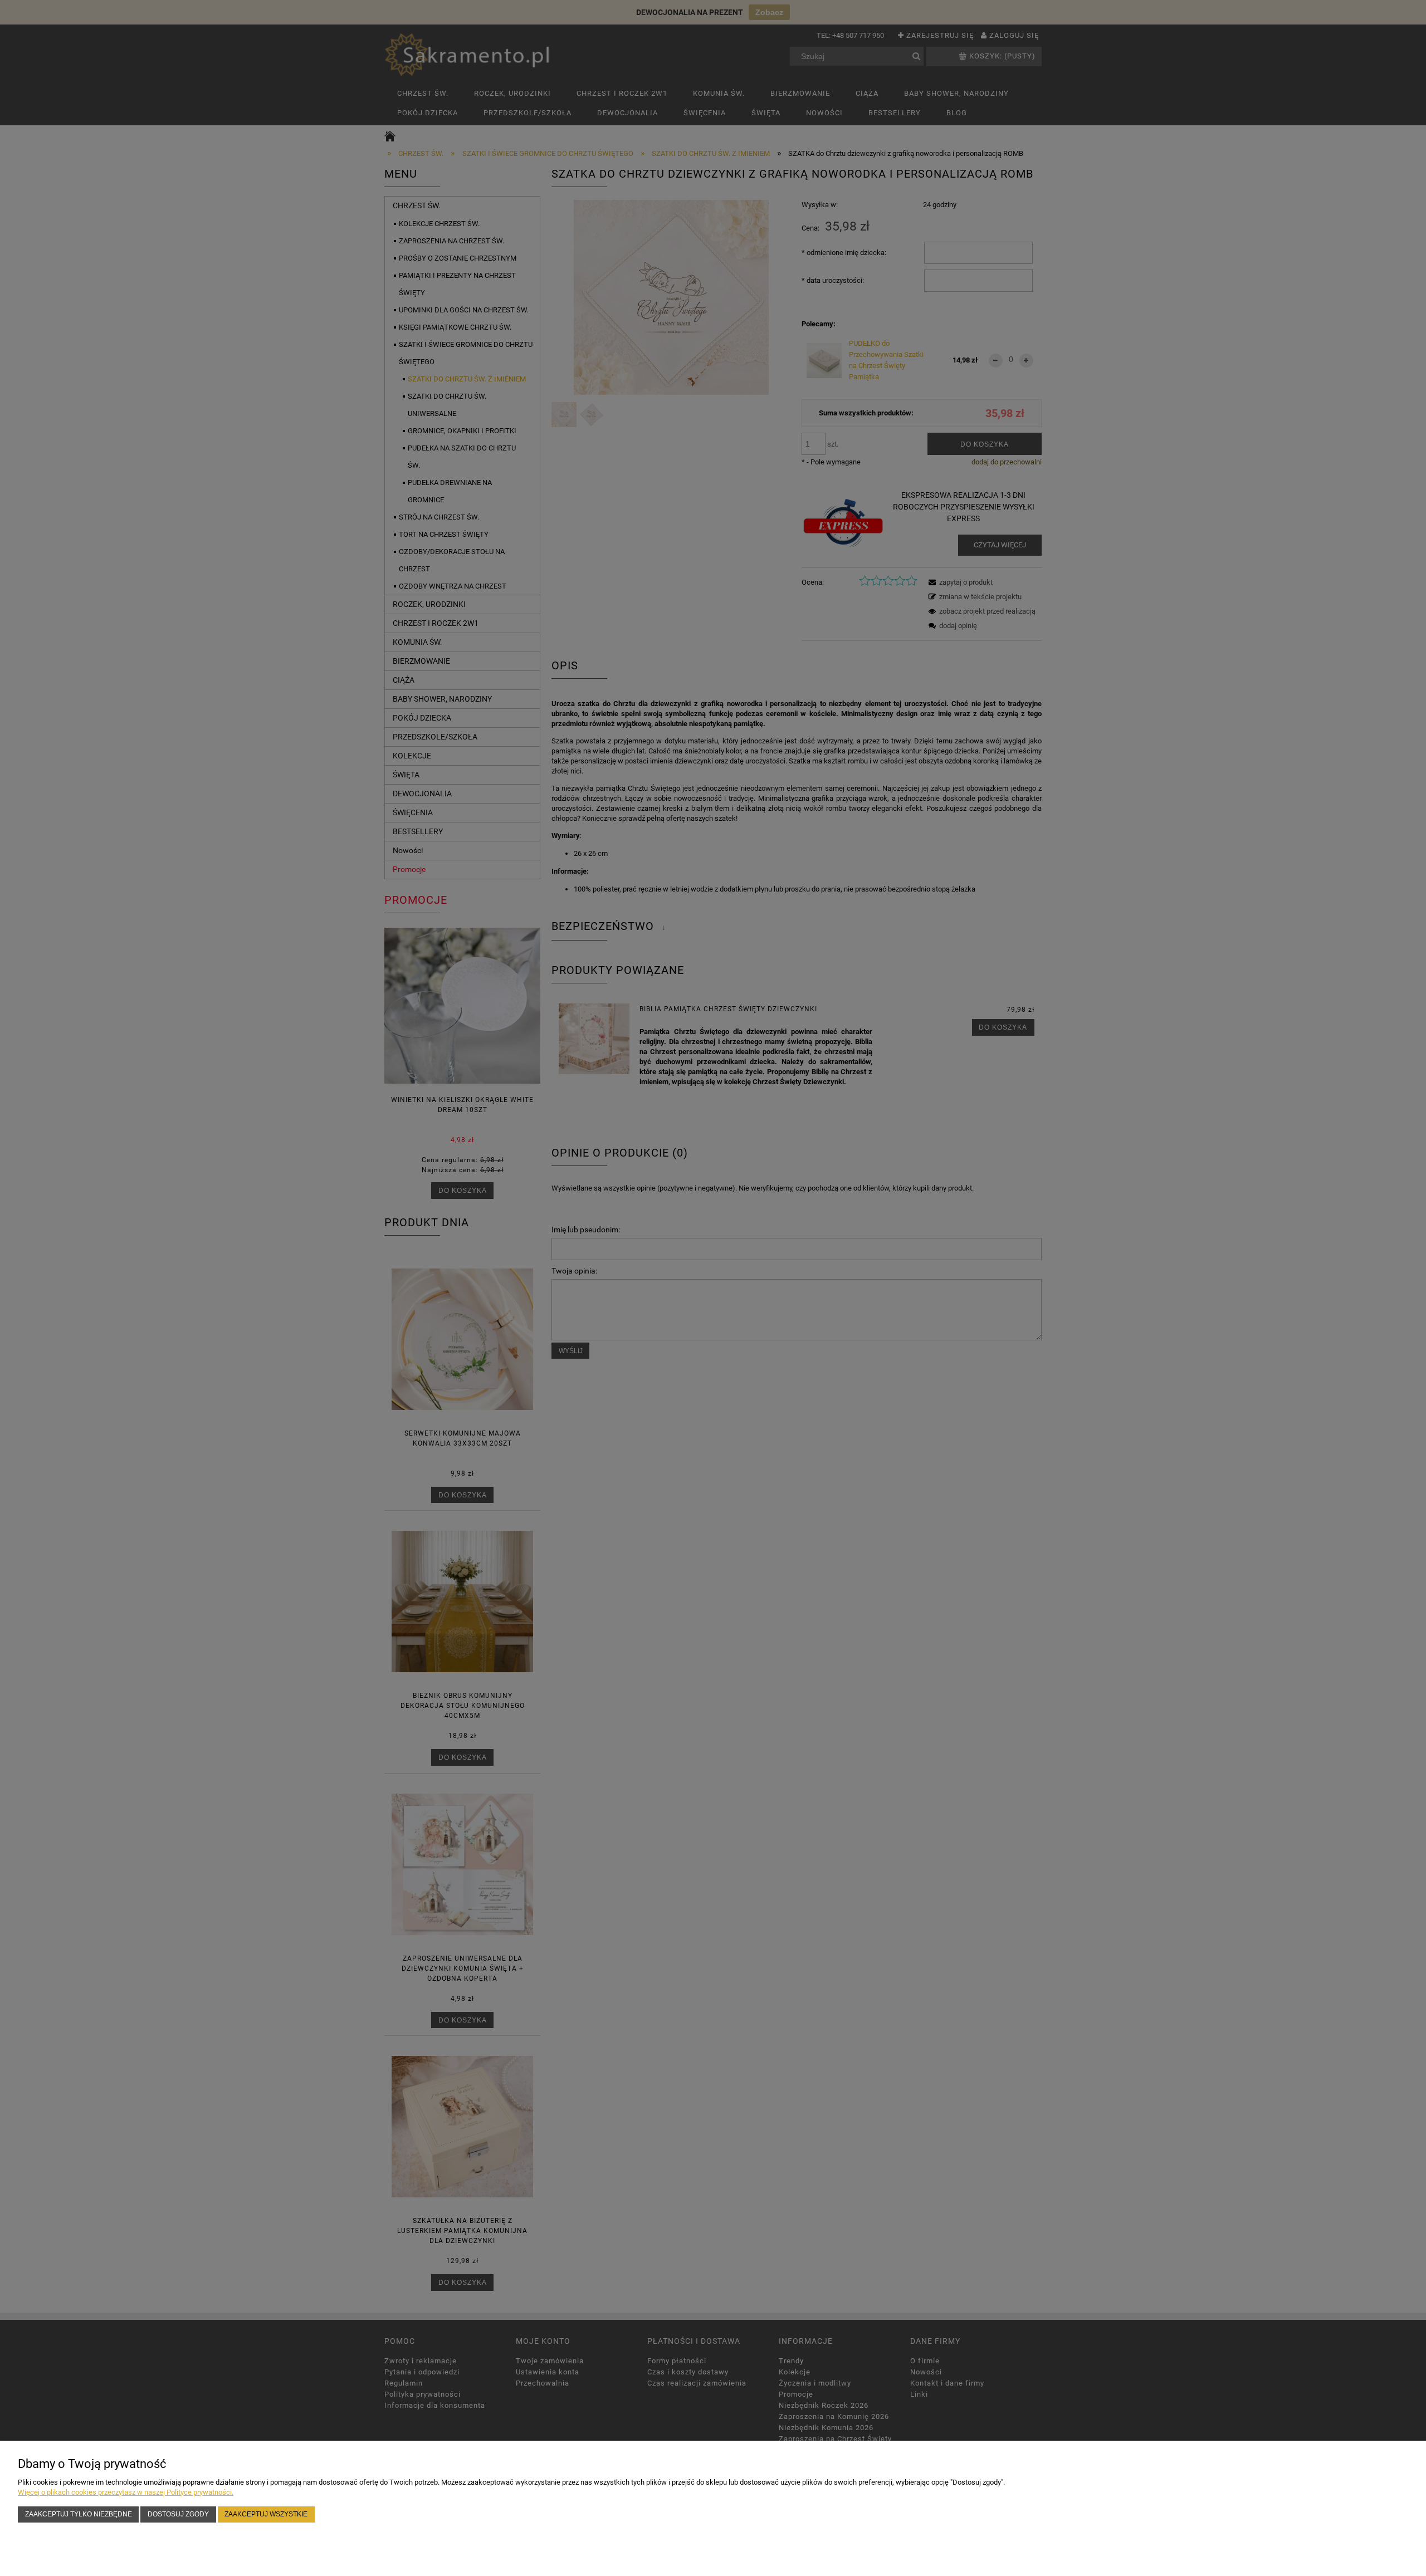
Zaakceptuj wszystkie (266, 2514)
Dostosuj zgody (178, 2514)
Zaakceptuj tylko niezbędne (79, 2514)
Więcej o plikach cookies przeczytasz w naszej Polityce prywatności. (126, 2492)
